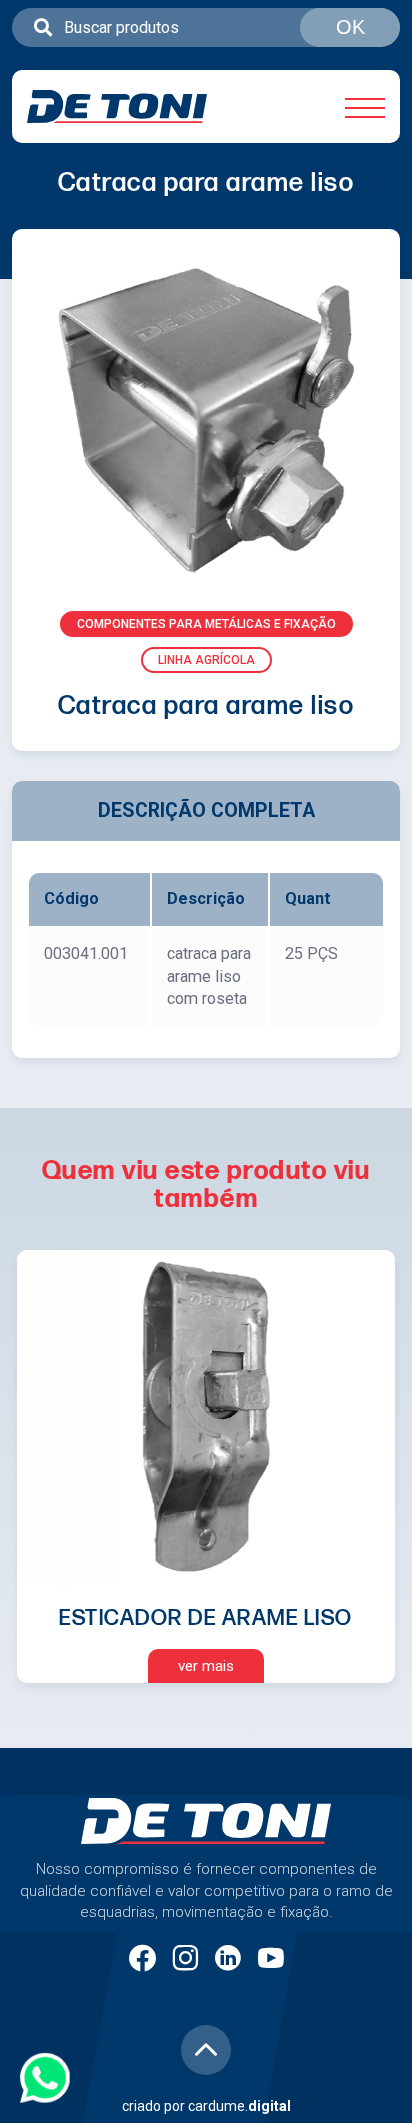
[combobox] (206, 27)
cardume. (239, 2106)
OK (350, 27)
